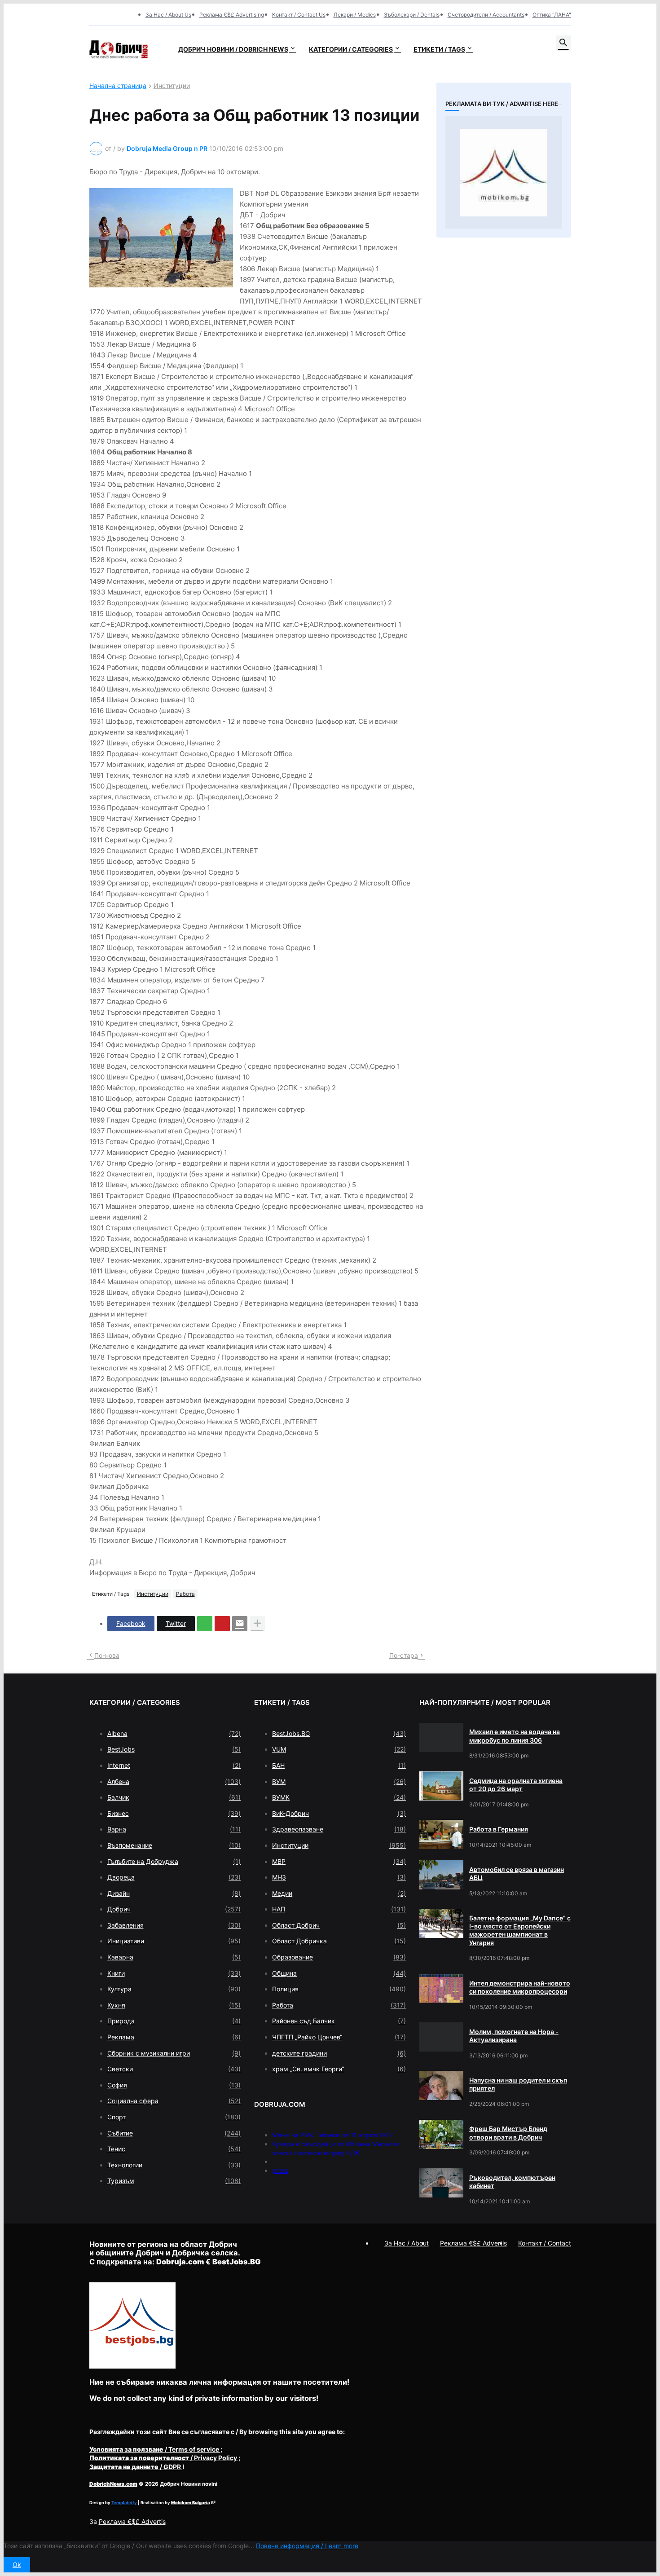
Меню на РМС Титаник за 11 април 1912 (332, 2135)
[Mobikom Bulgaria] (504, 172)
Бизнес (174, 1813)
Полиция (339, 1989)
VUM (339, 1749)
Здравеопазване (339, 1829)
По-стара (404, 1655)
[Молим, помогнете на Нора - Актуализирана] (441, 2037)
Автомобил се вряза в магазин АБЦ (517, 1874)
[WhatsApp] (205, 1624)
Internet (174, 1765)
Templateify (124, 2503)
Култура (174, 1989)
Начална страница (118, 86)
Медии (339, 1893)
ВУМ (339, 1781)
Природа (174, 2021)
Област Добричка (339, 1941)
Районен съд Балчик (339, 2021)
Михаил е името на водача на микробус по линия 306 (515, 1736)
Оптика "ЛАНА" (552, 15)
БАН (339, 1765)
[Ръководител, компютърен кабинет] (441, 2183)
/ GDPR (136, 2467)
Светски (174, 2069)
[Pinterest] (222, 1624)
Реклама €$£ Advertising (232, 15)
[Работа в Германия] (441, 1834)
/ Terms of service (155, 2449)
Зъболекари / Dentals (412, 15)
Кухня (174, 2005)
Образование (339, 1957)
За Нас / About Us (168, 15)
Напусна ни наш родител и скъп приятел (518, 2084)
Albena (174, 1733)
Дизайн (174, 1893)
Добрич (174, 1909)
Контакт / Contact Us (299, 15)
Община (339, 1973)
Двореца (174, 1877)
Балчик (174, 1797)
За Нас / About (407, 2243)
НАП (339, 1909)
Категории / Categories (351, 49)
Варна (174, 1829)
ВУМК (339, 1797)
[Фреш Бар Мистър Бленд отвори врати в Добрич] (441, 2134)
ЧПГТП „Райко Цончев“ (339, 2037)
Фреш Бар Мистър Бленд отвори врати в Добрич (508, 2133)
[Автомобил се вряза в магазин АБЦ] (441, 1875)
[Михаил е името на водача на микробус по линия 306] (441, 1737)
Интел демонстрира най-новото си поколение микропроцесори (520, 1987)
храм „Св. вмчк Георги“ (339, 2069)
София (174, 2085)
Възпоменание (174, 1845)
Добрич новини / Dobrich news (233, 49)
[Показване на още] (257, 1624)
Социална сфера (174, 2101)
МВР (339, 1861)
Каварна (174, 1957)
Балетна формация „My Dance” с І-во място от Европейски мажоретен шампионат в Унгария (520, 1930)
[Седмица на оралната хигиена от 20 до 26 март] (441, 1786)
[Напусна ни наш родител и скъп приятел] (441, 2085)
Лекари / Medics (355, 15)
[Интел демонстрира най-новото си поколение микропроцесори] (441, 1988)
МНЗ (339, 1877)
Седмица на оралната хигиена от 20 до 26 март (516, 1785)
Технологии (174, 2165)
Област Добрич (339, 1925)
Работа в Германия (499, 1829)
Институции (172, 86)
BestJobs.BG (339, 1733)
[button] (563, 43)
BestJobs (174, 1749)
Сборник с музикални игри (174, 2053)
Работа (185, 1594)
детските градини (339, 2053)
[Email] (240, 1624)
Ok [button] (17, 2565)
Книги (174, 1973)
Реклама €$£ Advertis (132, 2521)
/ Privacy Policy (164, 2458)
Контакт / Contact (545, 2243)
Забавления (174, 1925)
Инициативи (174, 1941)
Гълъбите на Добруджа (174, 1861)
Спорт (174, 2117)
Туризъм (174, 2181)
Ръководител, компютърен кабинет (512, 2182)
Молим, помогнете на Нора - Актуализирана (514, 2036)
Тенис (174, 2149)
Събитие (174, 2133)
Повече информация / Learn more (307, 2546)
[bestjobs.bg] (132, 2366)
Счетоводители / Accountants (486, 15)
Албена (174, 1781)
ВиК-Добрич (339, 1813)
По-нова (107, 1655)
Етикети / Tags (439, 49)
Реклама (174, 2037)
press (280, 2170)
